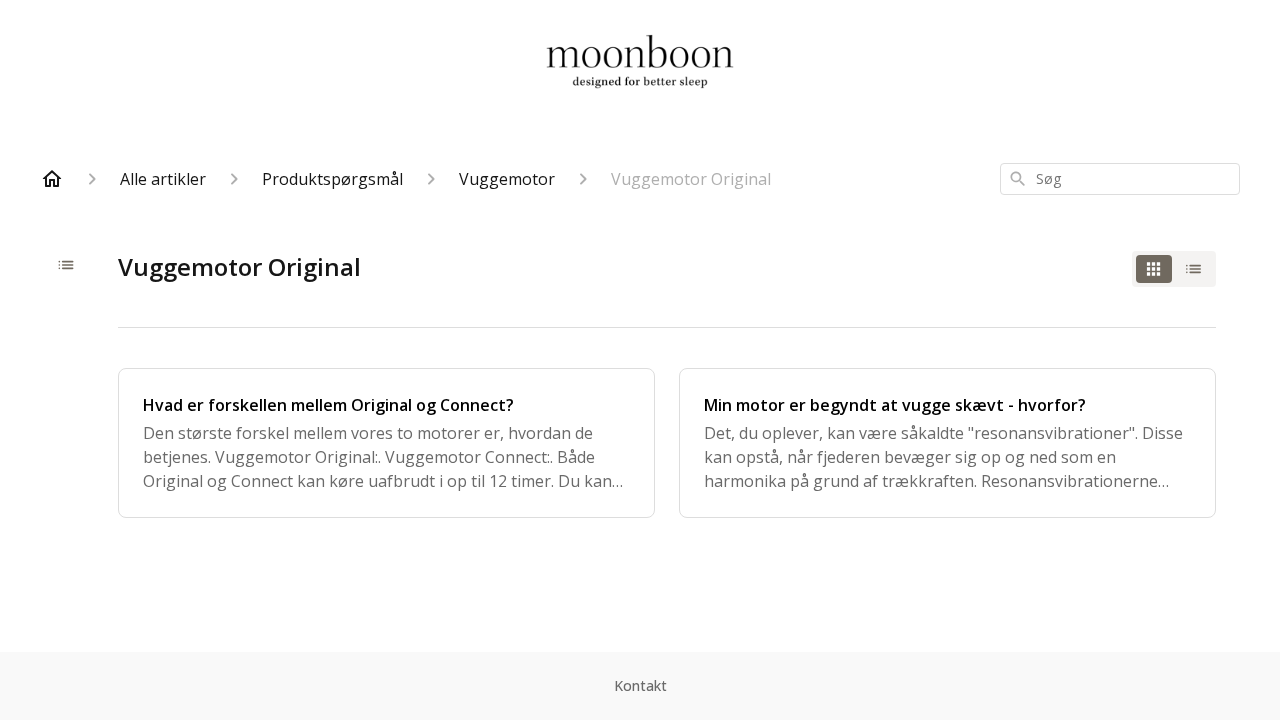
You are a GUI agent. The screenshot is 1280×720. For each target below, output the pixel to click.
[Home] (52, 179)
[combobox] (1120, 179)
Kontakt (640, 685)
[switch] (1174, 269)
